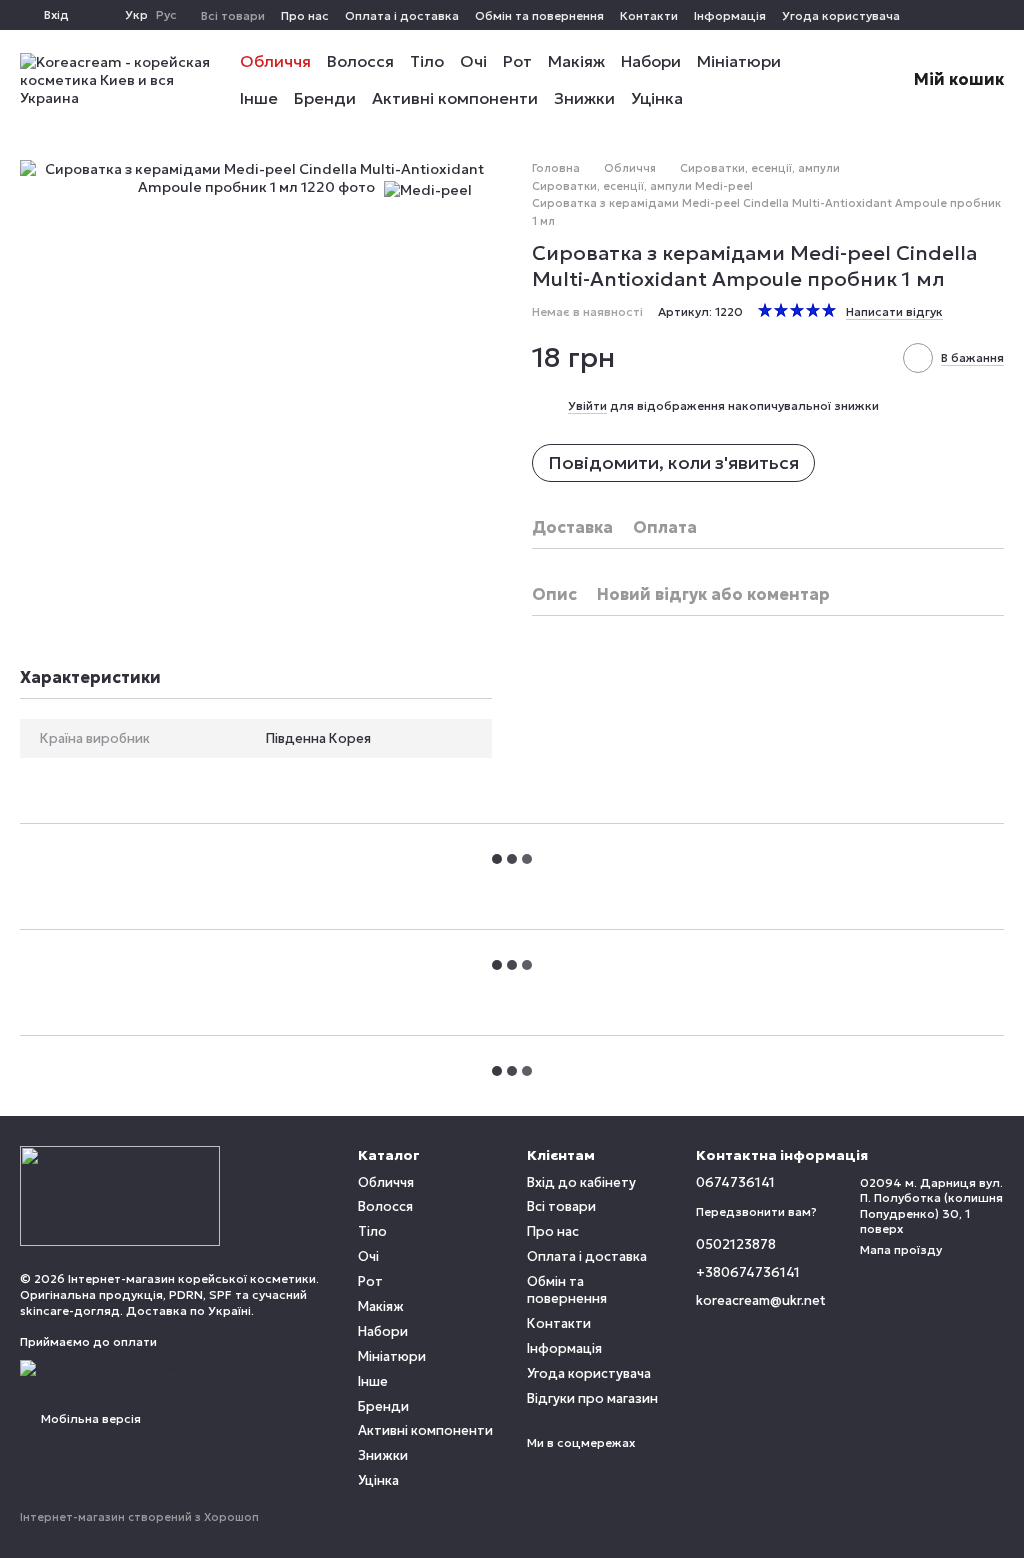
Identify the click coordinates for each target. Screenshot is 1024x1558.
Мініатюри (739, 61)
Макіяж (576, 61)
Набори (651, 61)
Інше (259, 98)
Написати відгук (894, 311)
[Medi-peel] (428, 190)
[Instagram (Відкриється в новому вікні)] (972, 15)
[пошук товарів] (834, 80)
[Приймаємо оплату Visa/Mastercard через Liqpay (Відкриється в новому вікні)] (174, 1374)
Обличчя (275, 61)
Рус (166, 15)
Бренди (325, 98)
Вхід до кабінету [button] (581, 1182)
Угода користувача (841, 15)
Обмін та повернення (539, 15)
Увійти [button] (587, 405)
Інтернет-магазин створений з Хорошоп (139, 1517)
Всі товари (233, 15)
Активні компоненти (455, 98)
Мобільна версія (89, 1418)
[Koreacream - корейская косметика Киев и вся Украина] (120, 1194)
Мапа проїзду (901, 1249)
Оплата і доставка (402, 15)
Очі (473, 61)
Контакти (649, 15)
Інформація (730, 15)
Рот (517, 61)
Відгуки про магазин (592, 1398)
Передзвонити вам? (756, 1211)
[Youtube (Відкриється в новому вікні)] (996, 15)
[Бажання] (97, 15)
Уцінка (657, 98)
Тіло (427, 61)
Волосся (360, 61)
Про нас (305, 15)
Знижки (584, 98)
